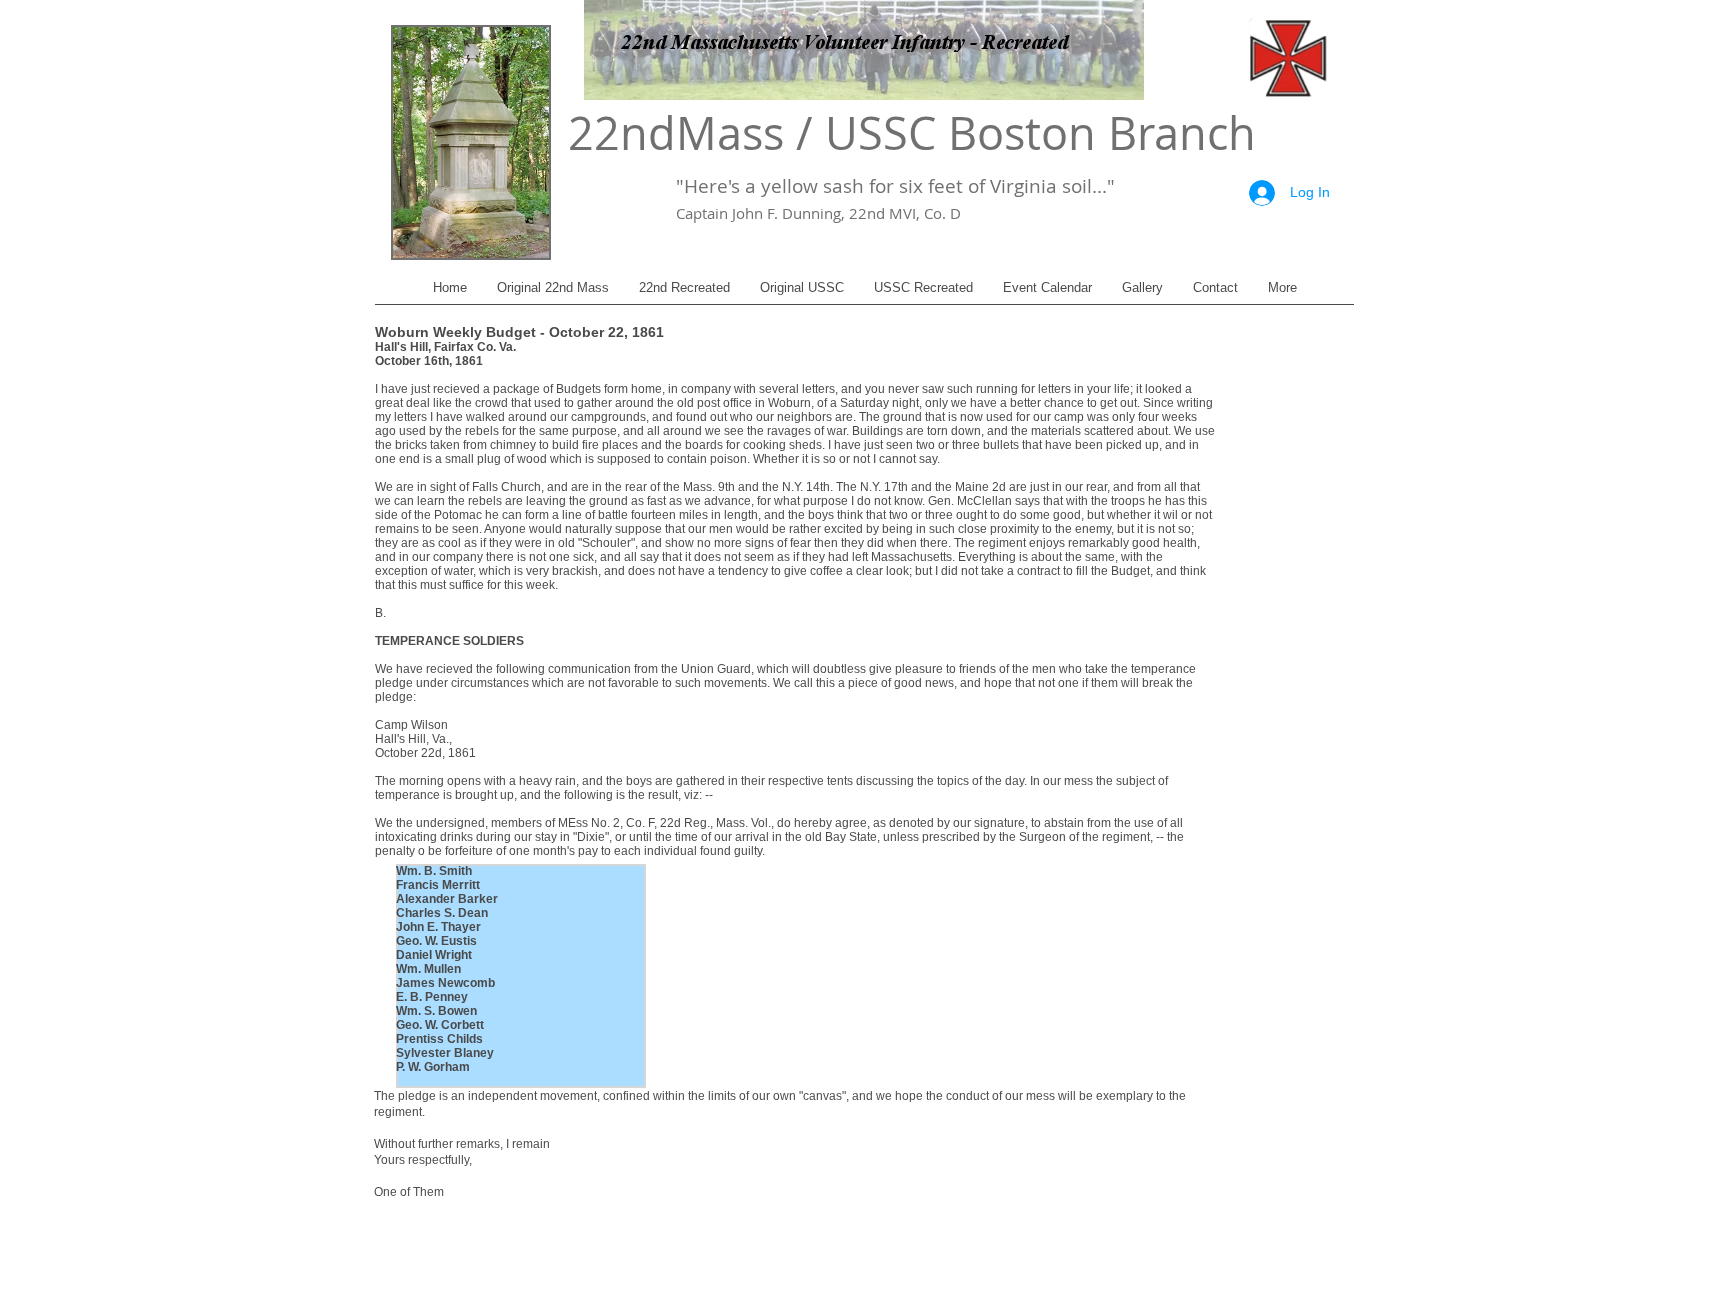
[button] (553, 294)
